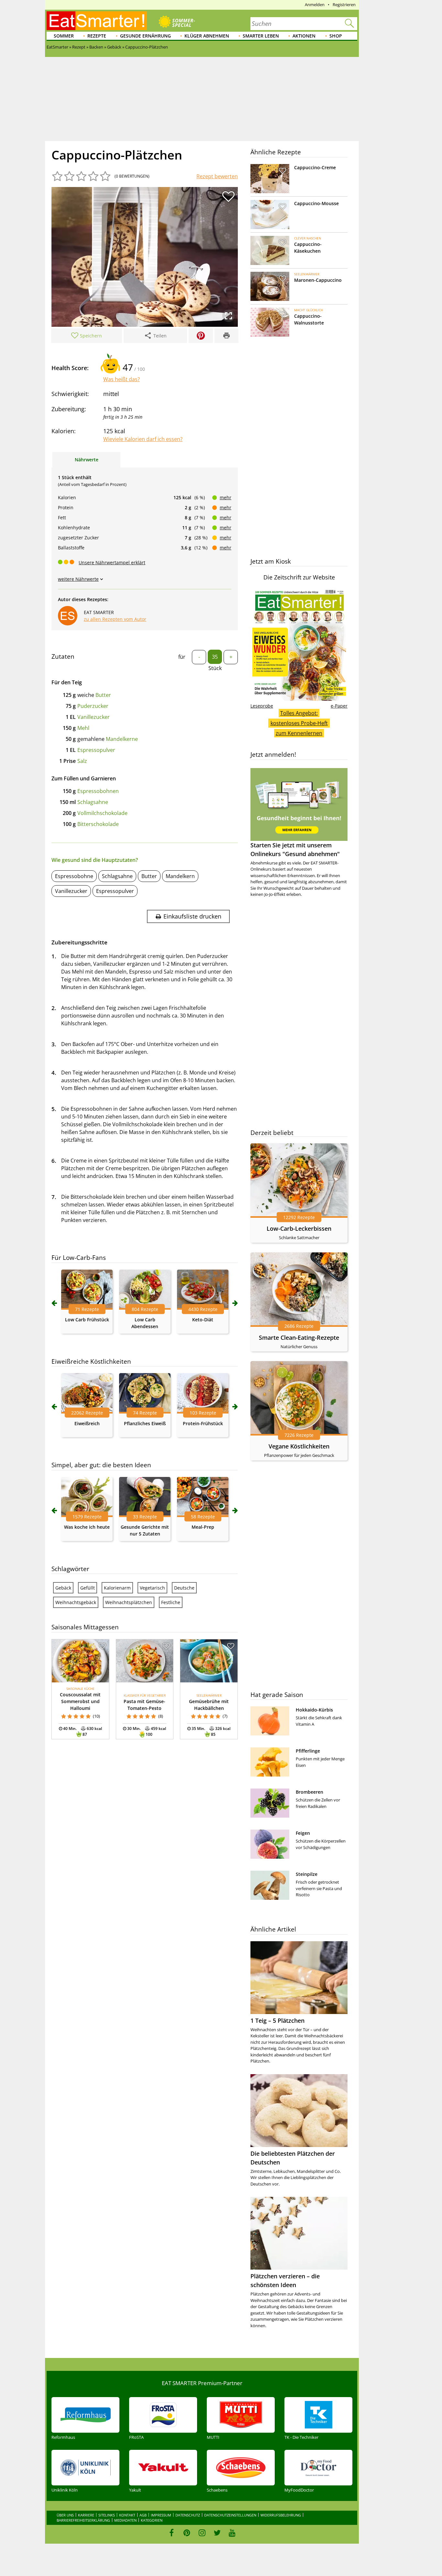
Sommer (64, 36)
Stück (215, 668)
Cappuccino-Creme (315, 167)
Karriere (86, 2515)
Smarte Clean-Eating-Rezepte (299, 1338)
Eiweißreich (87, 1423)
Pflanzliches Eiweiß (145, 1423)
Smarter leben (261, 36)
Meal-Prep (203, 1527)
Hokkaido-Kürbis (314, 1710)
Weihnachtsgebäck (76, 1602)
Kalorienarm (117, 1588)
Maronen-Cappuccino (318, 280)
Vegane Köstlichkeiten (299, 1446)
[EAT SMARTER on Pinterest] (187, 2533)
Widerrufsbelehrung (281, 2515)
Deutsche (184, 1588)
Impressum (161, 2515)
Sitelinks (107, 2515)
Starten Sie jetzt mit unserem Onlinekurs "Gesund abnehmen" (295, 849)
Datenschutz (188, 2515)
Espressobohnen (98, 791)
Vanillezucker (94, 717)
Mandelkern (180, 876)
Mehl (83, 728)
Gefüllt (88, 1588)
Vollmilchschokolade (102, 813)
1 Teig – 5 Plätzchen (277, 2020)
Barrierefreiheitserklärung (83, 2520)
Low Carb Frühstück (87, 1320)
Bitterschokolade (98, 824)
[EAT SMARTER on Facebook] (172, 2533)
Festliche (171, 1602)
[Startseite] (97, 21)
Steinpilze (307, 1874)
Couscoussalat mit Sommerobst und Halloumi (80, 1701)
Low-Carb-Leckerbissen (299, 1228)
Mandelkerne (122, 739)
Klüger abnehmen (207, 36)
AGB (143, 2515)
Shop (336, 36)
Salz (82, 761)
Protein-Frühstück (203, 1423)
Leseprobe (262, 706)
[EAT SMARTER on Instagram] (202, 2533)
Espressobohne (74, 876)
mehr (226, 497)
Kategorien (152, 2520)
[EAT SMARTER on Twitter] (217, 2533)
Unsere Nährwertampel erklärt (112, 562)
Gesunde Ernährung (145, 36)
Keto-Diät (203, 1320)
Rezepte (97, 36)
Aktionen (304, 36)
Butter (103, 695)
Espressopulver (96, 750)
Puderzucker (93, 706)
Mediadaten (125, 2520)
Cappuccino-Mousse (316, 203)
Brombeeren (309, 1792)
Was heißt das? (122, 379)
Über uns (65, 2515)
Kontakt (127, 2515)
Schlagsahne (93, 802)
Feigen (303, 1833)
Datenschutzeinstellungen (230, 2515)
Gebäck (63, 1588)
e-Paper (339, 706)
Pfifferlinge (308, 1751)
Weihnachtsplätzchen (129, 1602)
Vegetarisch (152, 1588)
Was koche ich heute (87, 1527)
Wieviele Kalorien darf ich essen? (143, 439)
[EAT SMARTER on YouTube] (232, 2533)
